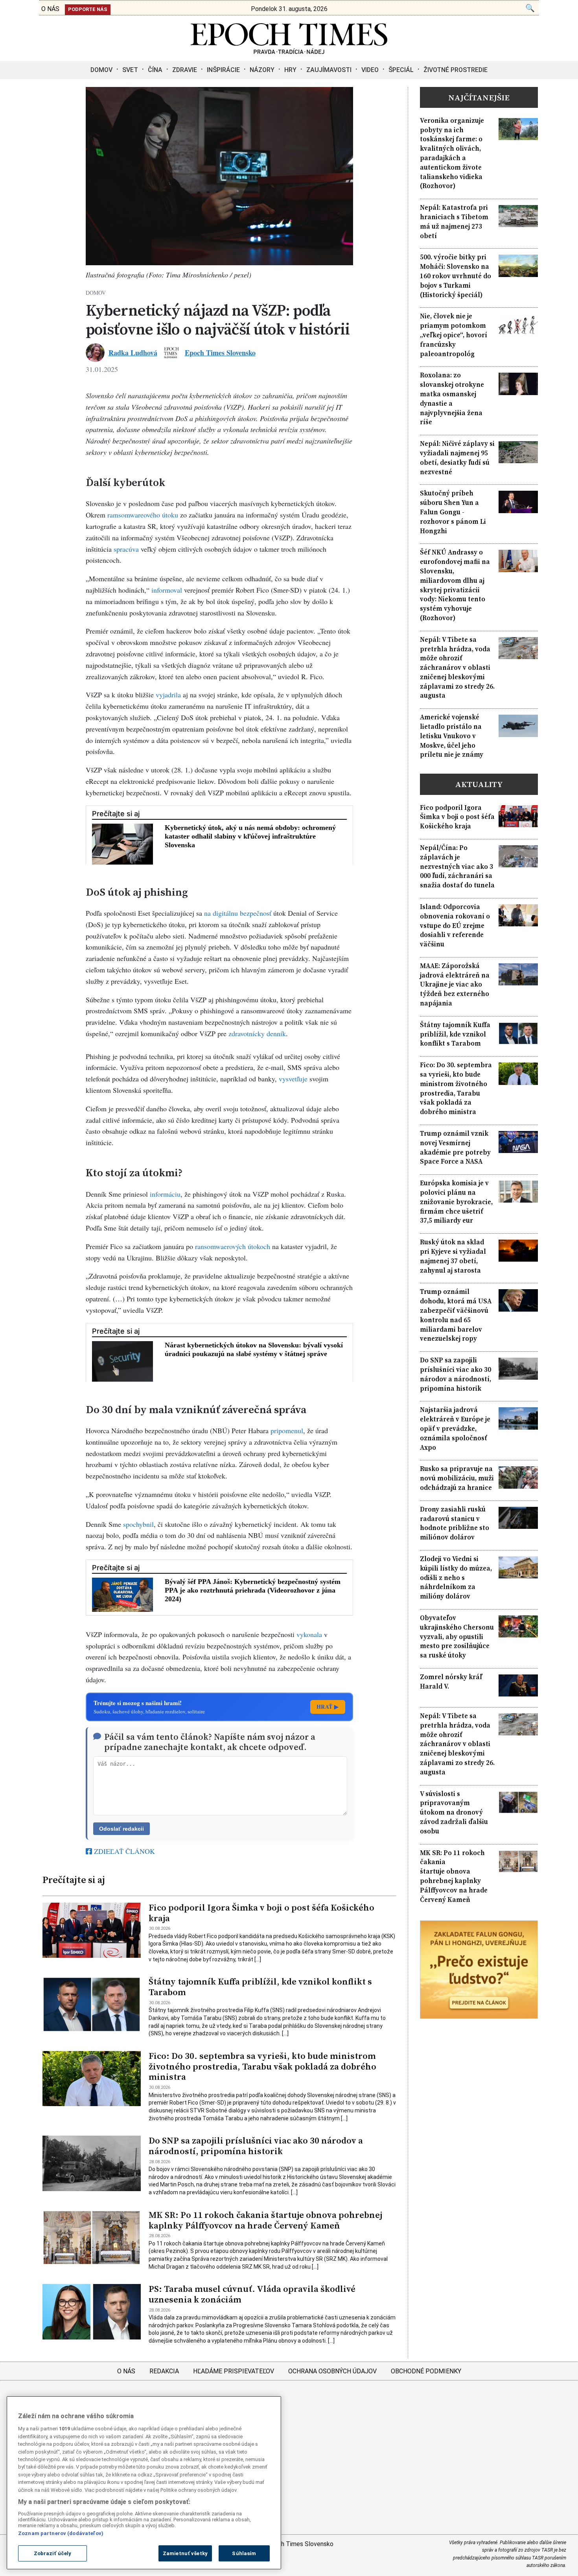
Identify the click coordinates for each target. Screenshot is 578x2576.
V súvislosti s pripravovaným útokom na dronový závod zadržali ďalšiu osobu (454, 1813)
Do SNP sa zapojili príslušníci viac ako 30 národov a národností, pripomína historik (256, 2146)
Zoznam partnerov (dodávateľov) (61, 2533)
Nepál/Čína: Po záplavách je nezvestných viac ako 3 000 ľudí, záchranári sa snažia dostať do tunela (457, 867)
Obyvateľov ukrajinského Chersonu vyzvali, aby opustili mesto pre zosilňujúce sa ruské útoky (457, 1637)
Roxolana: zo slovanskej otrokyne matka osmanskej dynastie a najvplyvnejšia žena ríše (452, 399)
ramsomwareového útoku (143, 515)
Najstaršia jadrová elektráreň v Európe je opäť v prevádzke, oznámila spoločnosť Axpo (455, 1428)
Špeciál (401, 70)
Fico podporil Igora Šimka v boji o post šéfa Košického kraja (261, 1913)
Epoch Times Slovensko (220, 353)
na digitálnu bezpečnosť (237, 913)
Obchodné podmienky (426, 2371)
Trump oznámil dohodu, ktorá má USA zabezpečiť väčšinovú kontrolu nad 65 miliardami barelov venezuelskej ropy (456, 1315)
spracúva (126, 549)
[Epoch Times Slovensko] (289, 52)
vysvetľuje (293, 1079)
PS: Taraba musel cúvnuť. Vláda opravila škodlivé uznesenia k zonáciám (252, 2294)
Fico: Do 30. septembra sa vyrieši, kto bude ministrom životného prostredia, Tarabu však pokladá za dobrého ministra (262, 2067)
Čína (155, 70)
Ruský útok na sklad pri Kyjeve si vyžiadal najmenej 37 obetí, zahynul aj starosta (453, 1256)
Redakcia (164, 2371)
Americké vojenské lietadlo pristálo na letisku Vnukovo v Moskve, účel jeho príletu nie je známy (452, 736)
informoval (167, 590)
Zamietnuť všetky (185, 2553)
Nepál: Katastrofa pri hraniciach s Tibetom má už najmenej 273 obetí (454, 222)
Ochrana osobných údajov (332, 2371)
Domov (101, 70)
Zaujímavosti (329, 70)
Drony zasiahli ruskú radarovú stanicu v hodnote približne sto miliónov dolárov (455, 1523)
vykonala (309, 1634)
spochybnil (138, 1524)
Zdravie (185, 70)
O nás (126, 2371)
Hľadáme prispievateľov (234, 2371)
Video (370, 70)
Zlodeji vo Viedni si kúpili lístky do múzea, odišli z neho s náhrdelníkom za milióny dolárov (456, 1578)
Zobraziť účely (53, 2553)
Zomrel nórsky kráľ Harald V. (451, 1682)
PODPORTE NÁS (88, 9)
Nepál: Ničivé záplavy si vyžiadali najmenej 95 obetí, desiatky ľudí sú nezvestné (457, 458)
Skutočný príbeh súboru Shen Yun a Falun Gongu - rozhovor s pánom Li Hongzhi (453, 512)
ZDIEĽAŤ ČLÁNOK (123, 1851)
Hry (290, 70)
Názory (262, 70)
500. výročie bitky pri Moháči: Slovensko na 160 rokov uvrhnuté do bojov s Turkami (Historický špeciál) (456, 276)
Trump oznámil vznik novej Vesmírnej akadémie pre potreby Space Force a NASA (455, 1148)
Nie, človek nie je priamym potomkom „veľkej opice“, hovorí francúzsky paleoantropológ (454, 335)
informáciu (165, 1194)
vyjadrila (168, 695)
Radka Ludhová (133, 353)
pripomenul (287, 1430)
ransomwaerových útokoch (233, 1246)
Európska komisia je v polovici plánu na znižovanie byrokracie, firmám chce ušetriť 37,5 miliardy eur (456, 1202)
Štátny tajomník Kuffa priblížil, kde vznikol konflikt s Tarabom (260, 1987)
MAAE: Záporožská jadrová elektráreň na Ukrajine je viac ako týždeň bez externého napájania (455, 985)
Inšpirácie (223, 70)
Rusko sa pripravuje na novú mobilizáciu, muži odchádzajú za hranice (457, 1478)
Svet (130, 70)
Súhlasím (244, 2553)
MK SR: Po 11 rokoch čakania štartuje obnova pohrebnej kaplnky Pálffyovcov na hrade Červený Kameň (265, 2220)
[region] (144, 2483)
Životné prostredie (456, 70)
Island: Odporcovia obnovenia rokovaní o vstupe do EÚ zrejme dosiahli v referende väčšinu (455, 926)
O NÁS (50, 9)
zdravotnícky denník (257, 1033)
